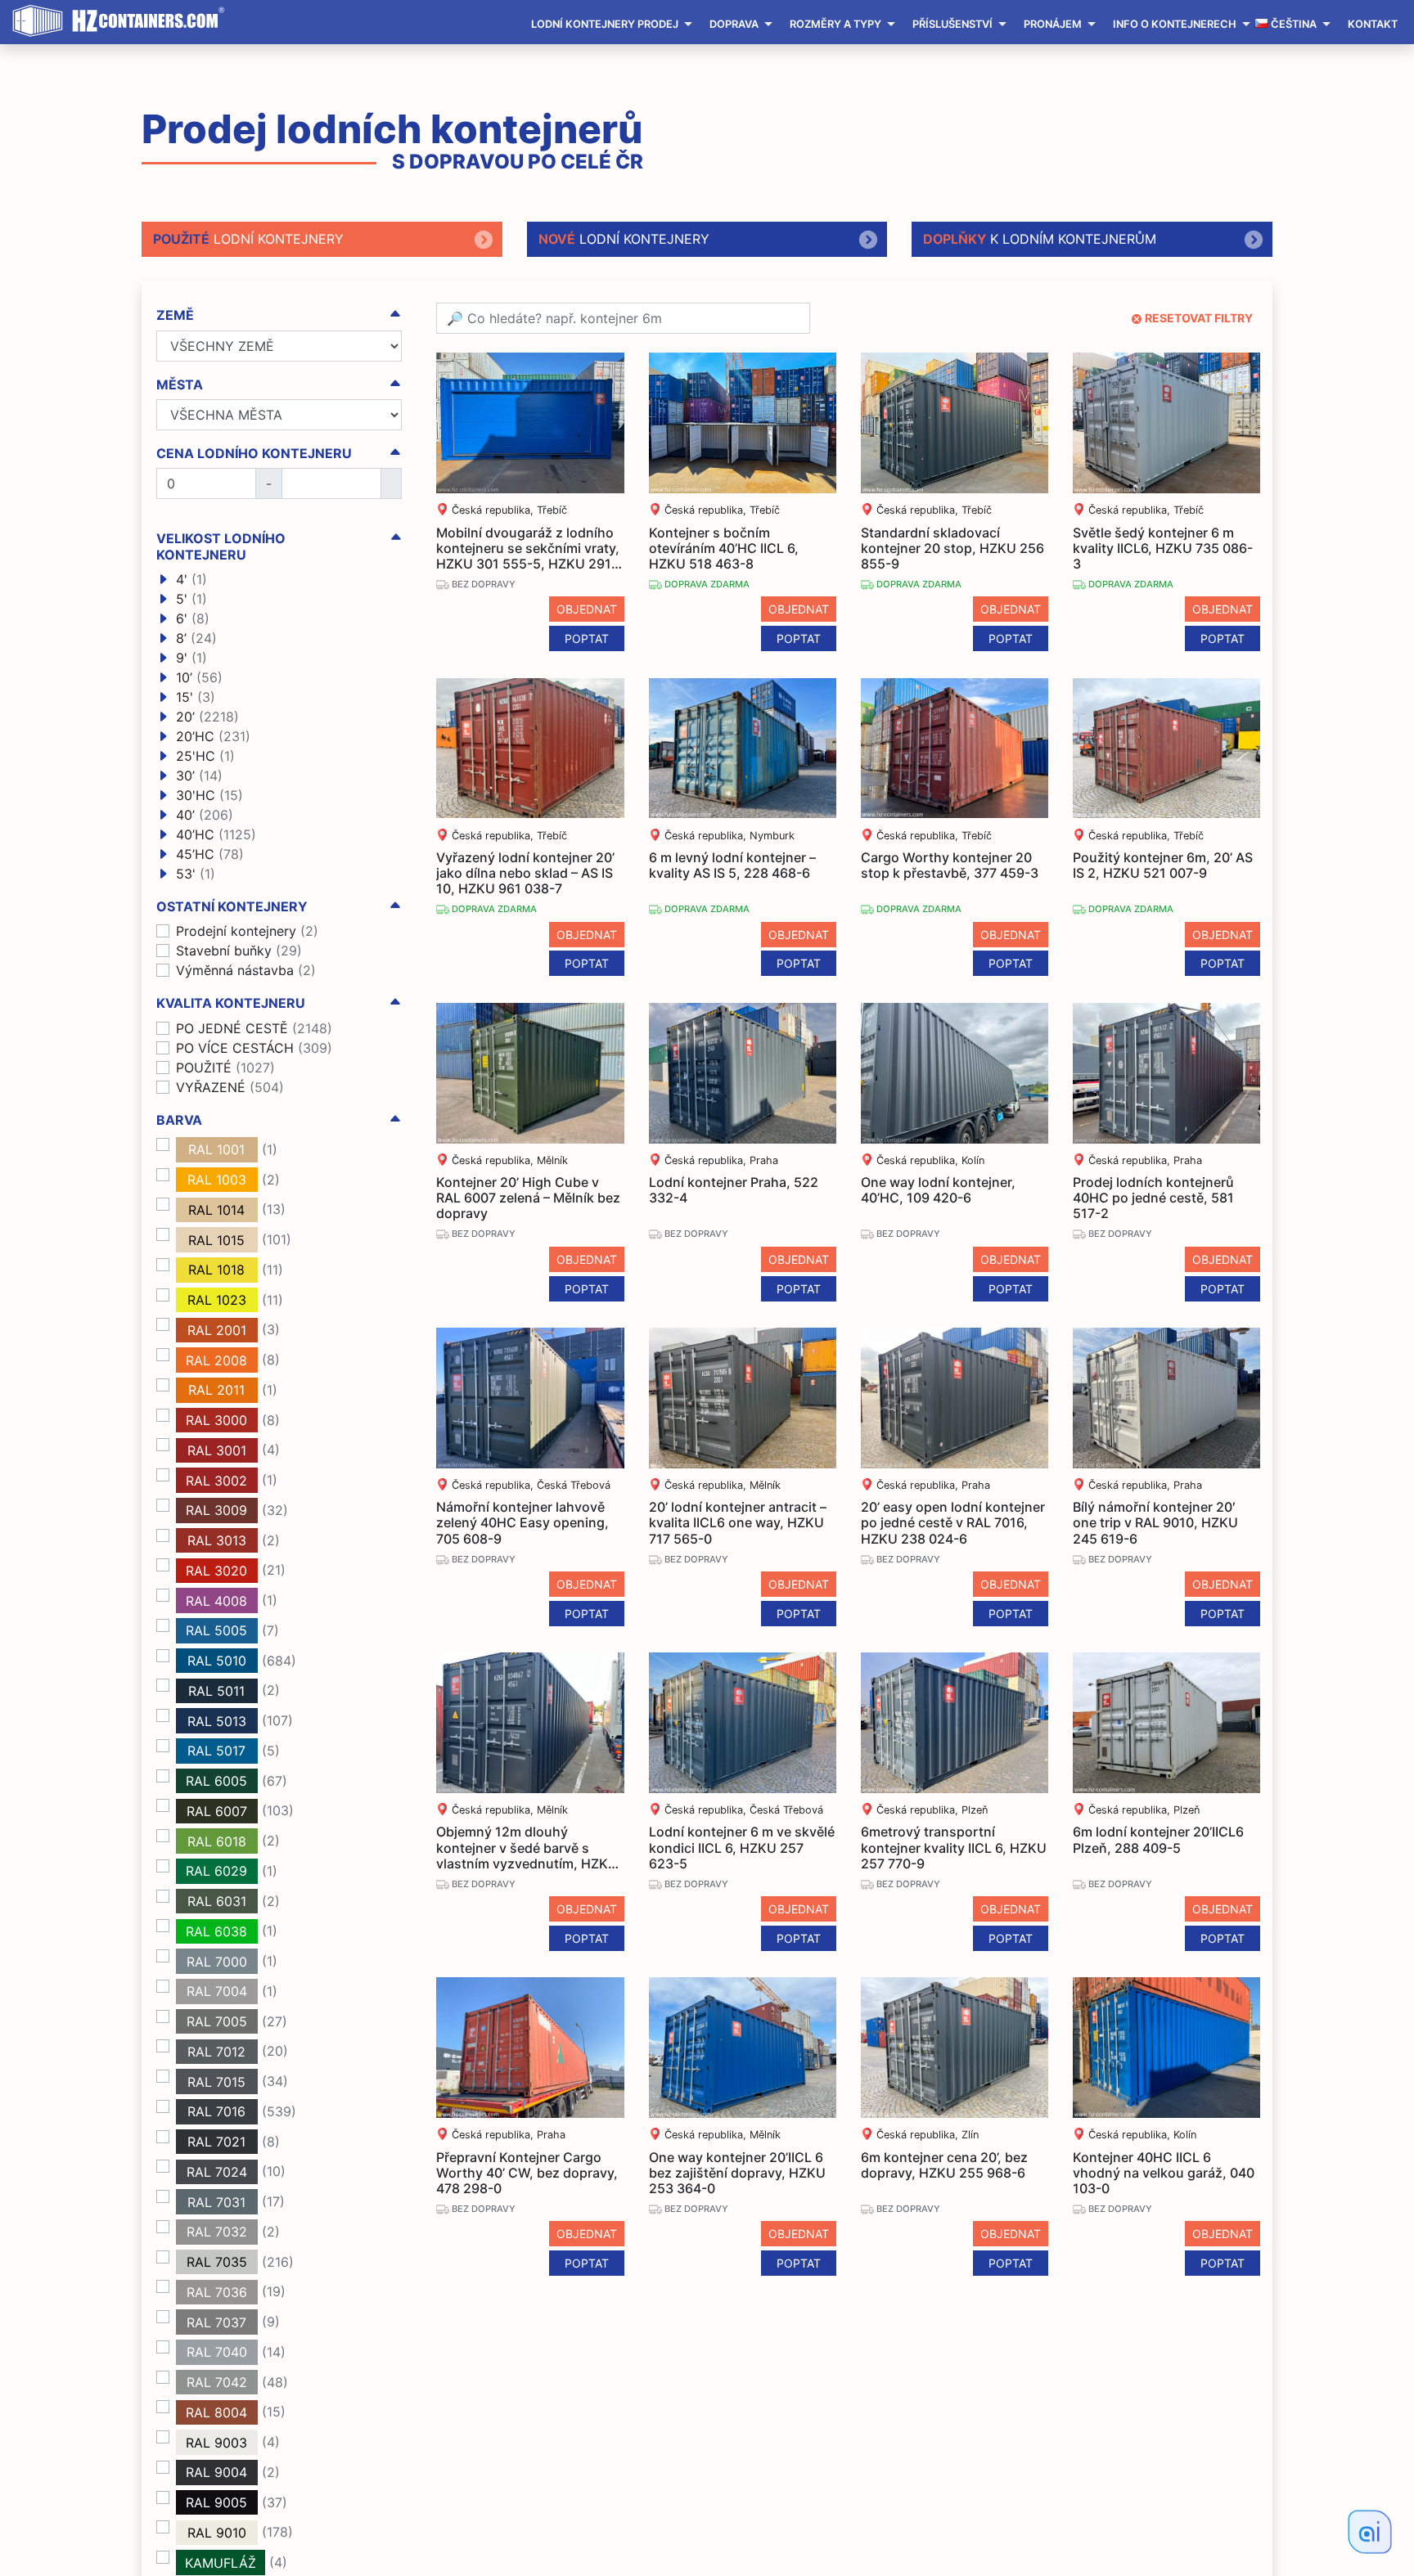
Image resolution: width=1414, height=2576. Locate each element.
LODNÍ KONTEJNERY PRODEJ (605, 24)
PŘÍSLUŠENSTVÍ (952, 24)
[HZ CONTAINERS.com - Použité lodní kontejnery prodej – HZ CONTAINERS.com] (123, 21)
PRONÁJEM (1053, 24)
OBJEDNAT (587, 609)
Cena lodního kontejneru (254, 454)
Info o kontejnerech (1175, 24)
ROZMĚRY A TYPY (835, 24)
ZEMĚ (175, 315)
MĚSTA (180, 385)
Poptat (587, 638)
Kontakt (1373, 24)
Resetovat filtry (1199, 318)
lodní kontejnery (248, 239)
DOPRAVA (734, 24)
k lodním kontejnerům (1040, 239)
